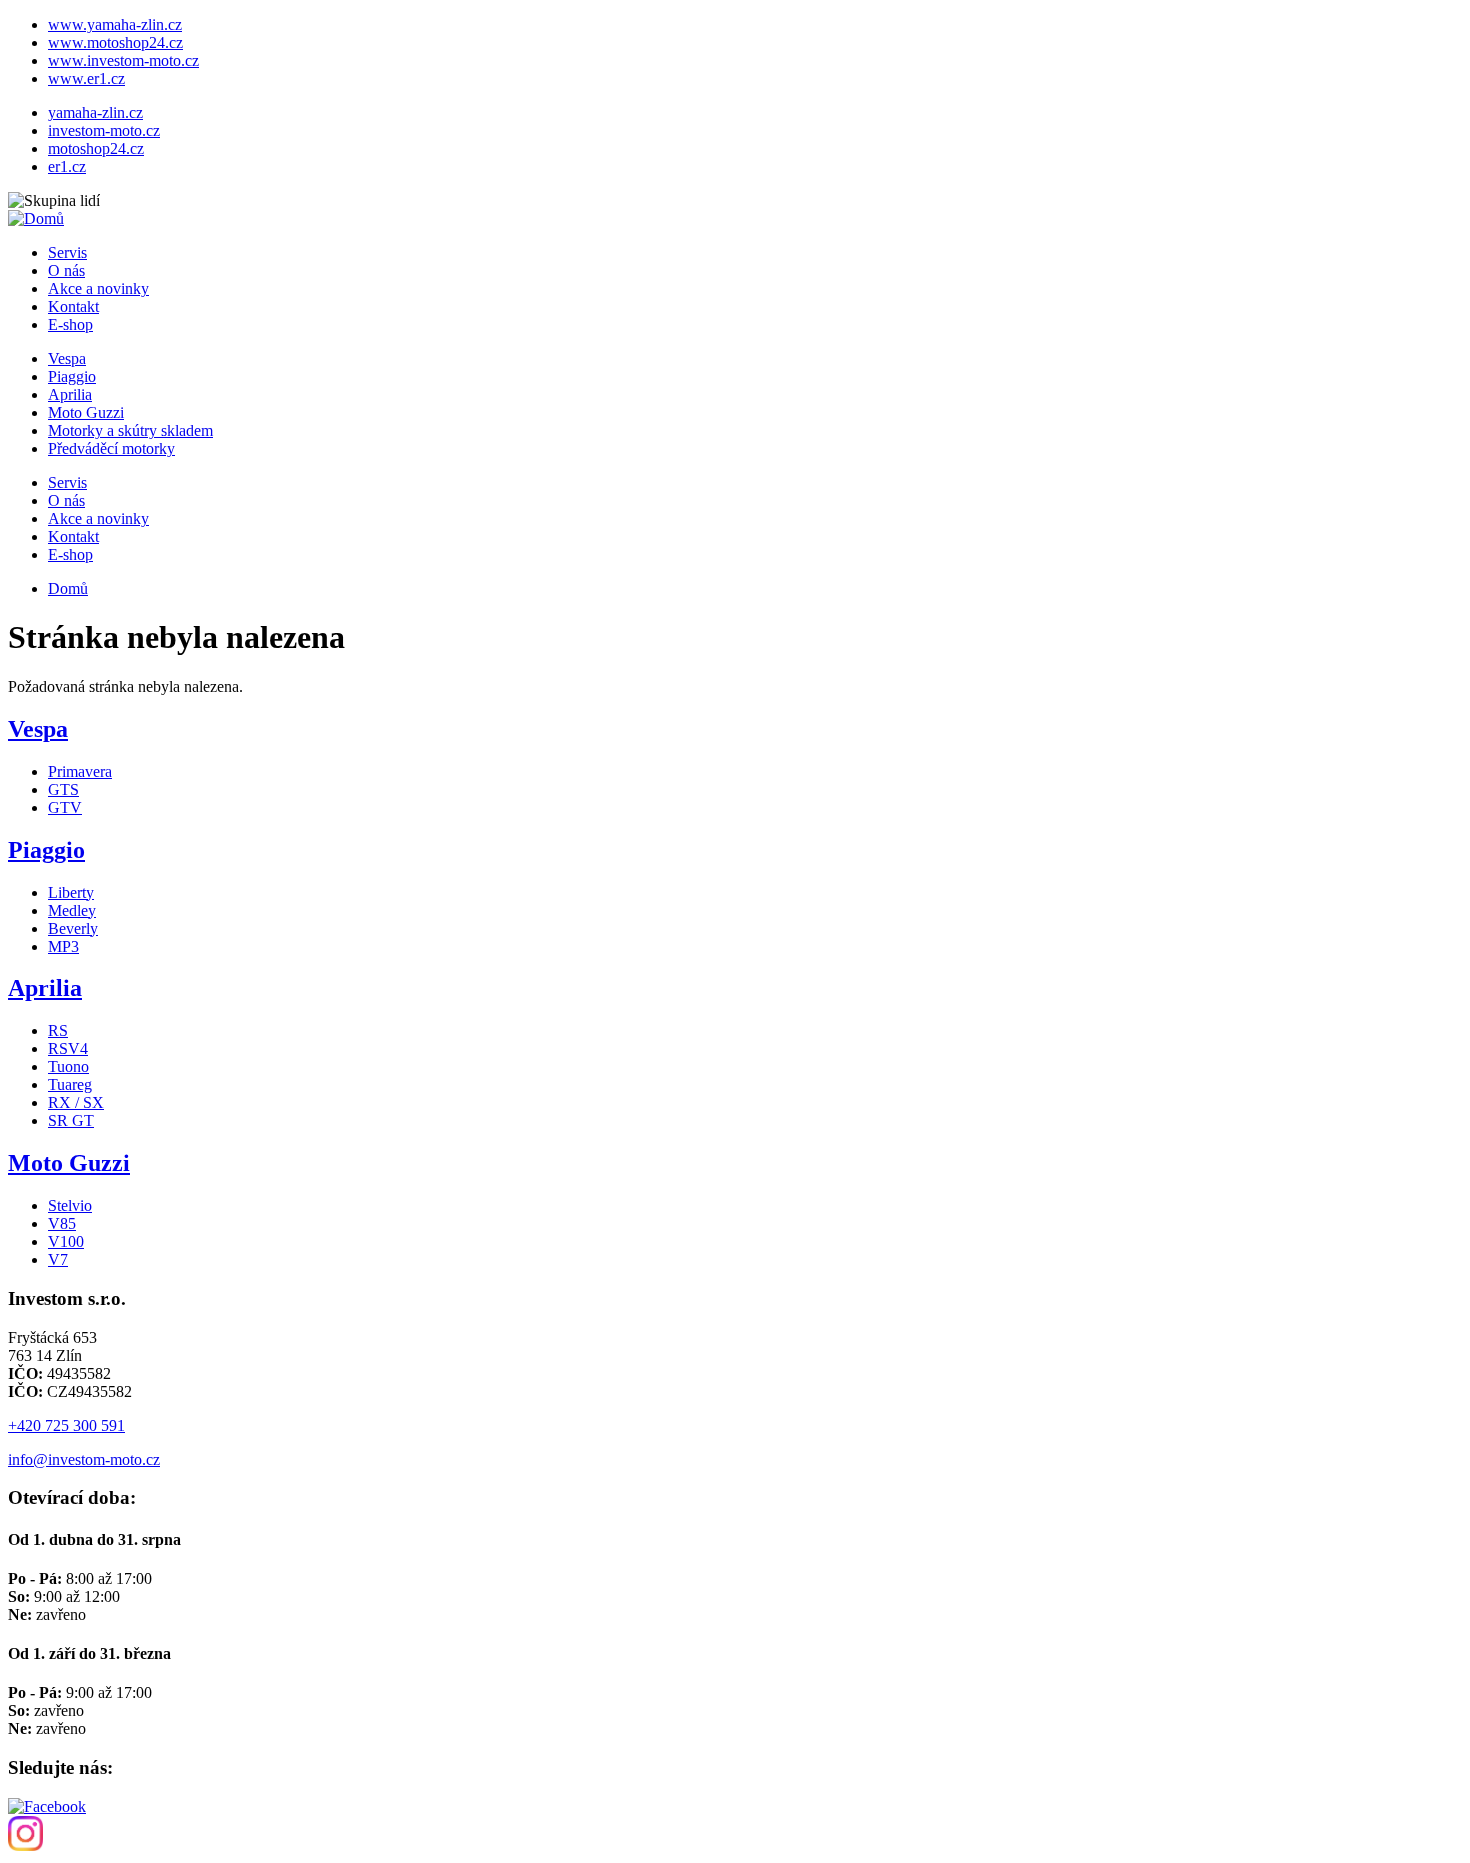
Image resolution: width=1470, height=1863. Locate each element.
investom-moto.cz (104, 130)
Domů (68, 588)
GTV (65, 807)
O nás (66, 270)
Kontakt (73, 306)
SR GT (71, 1120)
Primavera (80, 771)
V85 (62, 1223)
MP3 (63, 946)
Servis (67, 252)
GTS (63, 789)
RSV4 (68, 1048)
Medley (72, 910)
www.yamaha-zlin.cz (115, 24)
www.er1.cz (86, 78)
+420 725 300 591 (66, 1425)
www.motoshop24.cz (115, 42)
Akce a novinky (98, 288)
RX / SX (76, 1102)
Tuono (68, 1066)
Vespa (67, 358)
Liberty (71, 892)
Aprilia (70, 394)
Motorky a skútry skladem (130, 430)
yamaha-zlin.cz (95, 112)
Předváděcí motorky (111, 448)
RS (58, 1030)
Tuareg (70, 1084)
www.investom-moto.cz (123, 60)
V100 (66, 1241)
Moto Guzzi (86, 412)
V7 (58, 1259)
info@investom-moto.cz (84, 1459)
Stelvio (70, 1205)
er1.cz (67, 166)
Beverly (73, 928)
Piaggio (72, 376)
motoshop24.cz (96, 148)
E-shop (70, 324)
